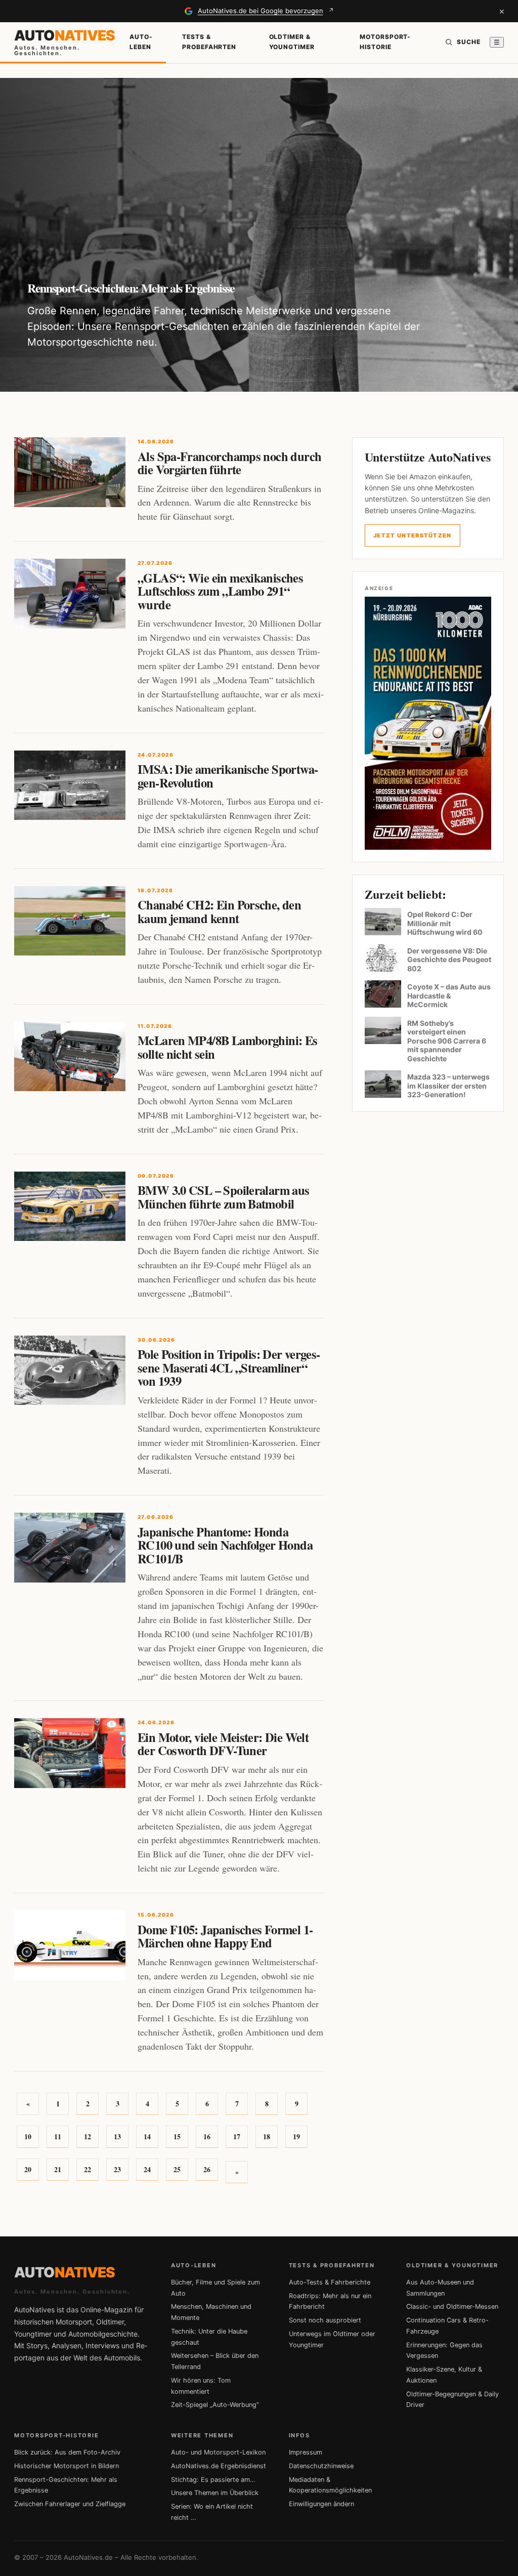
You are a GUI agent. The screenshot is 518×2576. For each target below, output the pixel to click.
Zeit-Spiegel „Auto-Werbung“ (215, 2405)
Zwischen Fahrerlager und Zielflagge (70, 2504)
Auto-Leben (141, 42)
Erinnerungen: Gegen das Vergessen (444, 2351)
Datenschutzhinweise (321, 2466)
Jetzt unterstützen (413, 535)
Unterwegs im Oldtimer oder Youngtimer (332, 2339)
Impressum (306, 2452)
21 (58, 2169)
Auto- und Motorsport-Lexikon (218, 2452)
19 (296, 2136)
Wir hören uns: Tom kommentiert (201, 2386)
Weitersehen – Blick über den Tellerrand (215, 2361)
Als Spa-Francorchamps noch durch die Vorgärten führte (229, 463)
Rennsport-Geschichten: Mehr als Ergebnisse (66, 2485)
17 (237, 2136)
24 (147, 2169)
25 (177, 2169)
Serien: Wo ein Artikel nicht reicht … (212, 2512)
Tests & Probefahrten (209, 42)
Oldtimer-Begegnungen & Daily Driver (452, 2400)
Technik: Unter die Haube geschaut (209, 2337)
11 (58, 2136)
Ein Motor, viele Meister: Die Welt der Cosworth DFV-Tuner (223, 1744)
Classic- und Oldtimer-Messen (452, 2307)
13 (117, 2136)
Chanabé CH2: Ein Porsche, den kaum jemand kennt (219, 911)
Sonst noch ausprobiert (325, 2320)
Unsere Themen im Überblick (215, 2493)
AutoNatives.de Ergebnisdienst (219, 2466)
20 (28, 2169)
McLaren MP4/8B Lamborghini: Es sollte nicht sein (228, 1047)
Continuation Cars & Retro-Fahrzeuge (447, 2326)
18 (267, 2136)
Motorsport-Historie (385, 42)
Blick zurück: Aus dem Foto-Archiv (67, 2452)
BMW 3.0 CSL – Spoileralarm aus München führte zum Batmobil (224, 1197)
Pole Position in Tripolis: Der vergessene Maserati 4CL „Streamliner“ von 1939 (229, 1367)
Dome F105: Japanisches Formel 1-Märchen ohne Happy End (225, 1936)
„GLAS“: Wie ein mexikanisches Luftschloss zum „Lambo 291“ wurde (220, 591)
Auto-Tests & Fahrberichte (330, 2282)
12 (88, 2136)
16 (207, 2136)
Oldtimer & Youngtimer (292, 42)
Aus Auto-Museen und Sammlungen (440, 2288)
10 (28, 2136)
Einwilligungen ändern (321, 2504)
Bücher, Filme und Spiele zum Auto (215, 2288)
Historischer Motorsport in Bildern (67, 2466)
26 (207, 2169)
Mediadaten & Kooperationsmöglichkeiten (330, 2485)
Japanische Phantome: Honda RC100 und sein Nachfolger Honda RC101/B (225, 1545)
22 (88, 2169)
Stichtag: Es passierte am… (213, 2480)
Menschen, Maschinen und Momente (211, 2312)
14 (147, 2136)
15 (177, 2136)
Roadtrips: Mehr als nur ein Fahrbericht (330, 2301)
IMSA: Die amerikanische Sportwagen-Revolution (228, 776)
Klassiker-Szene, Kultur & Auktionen (444, 2375)
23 (117, 2169)
